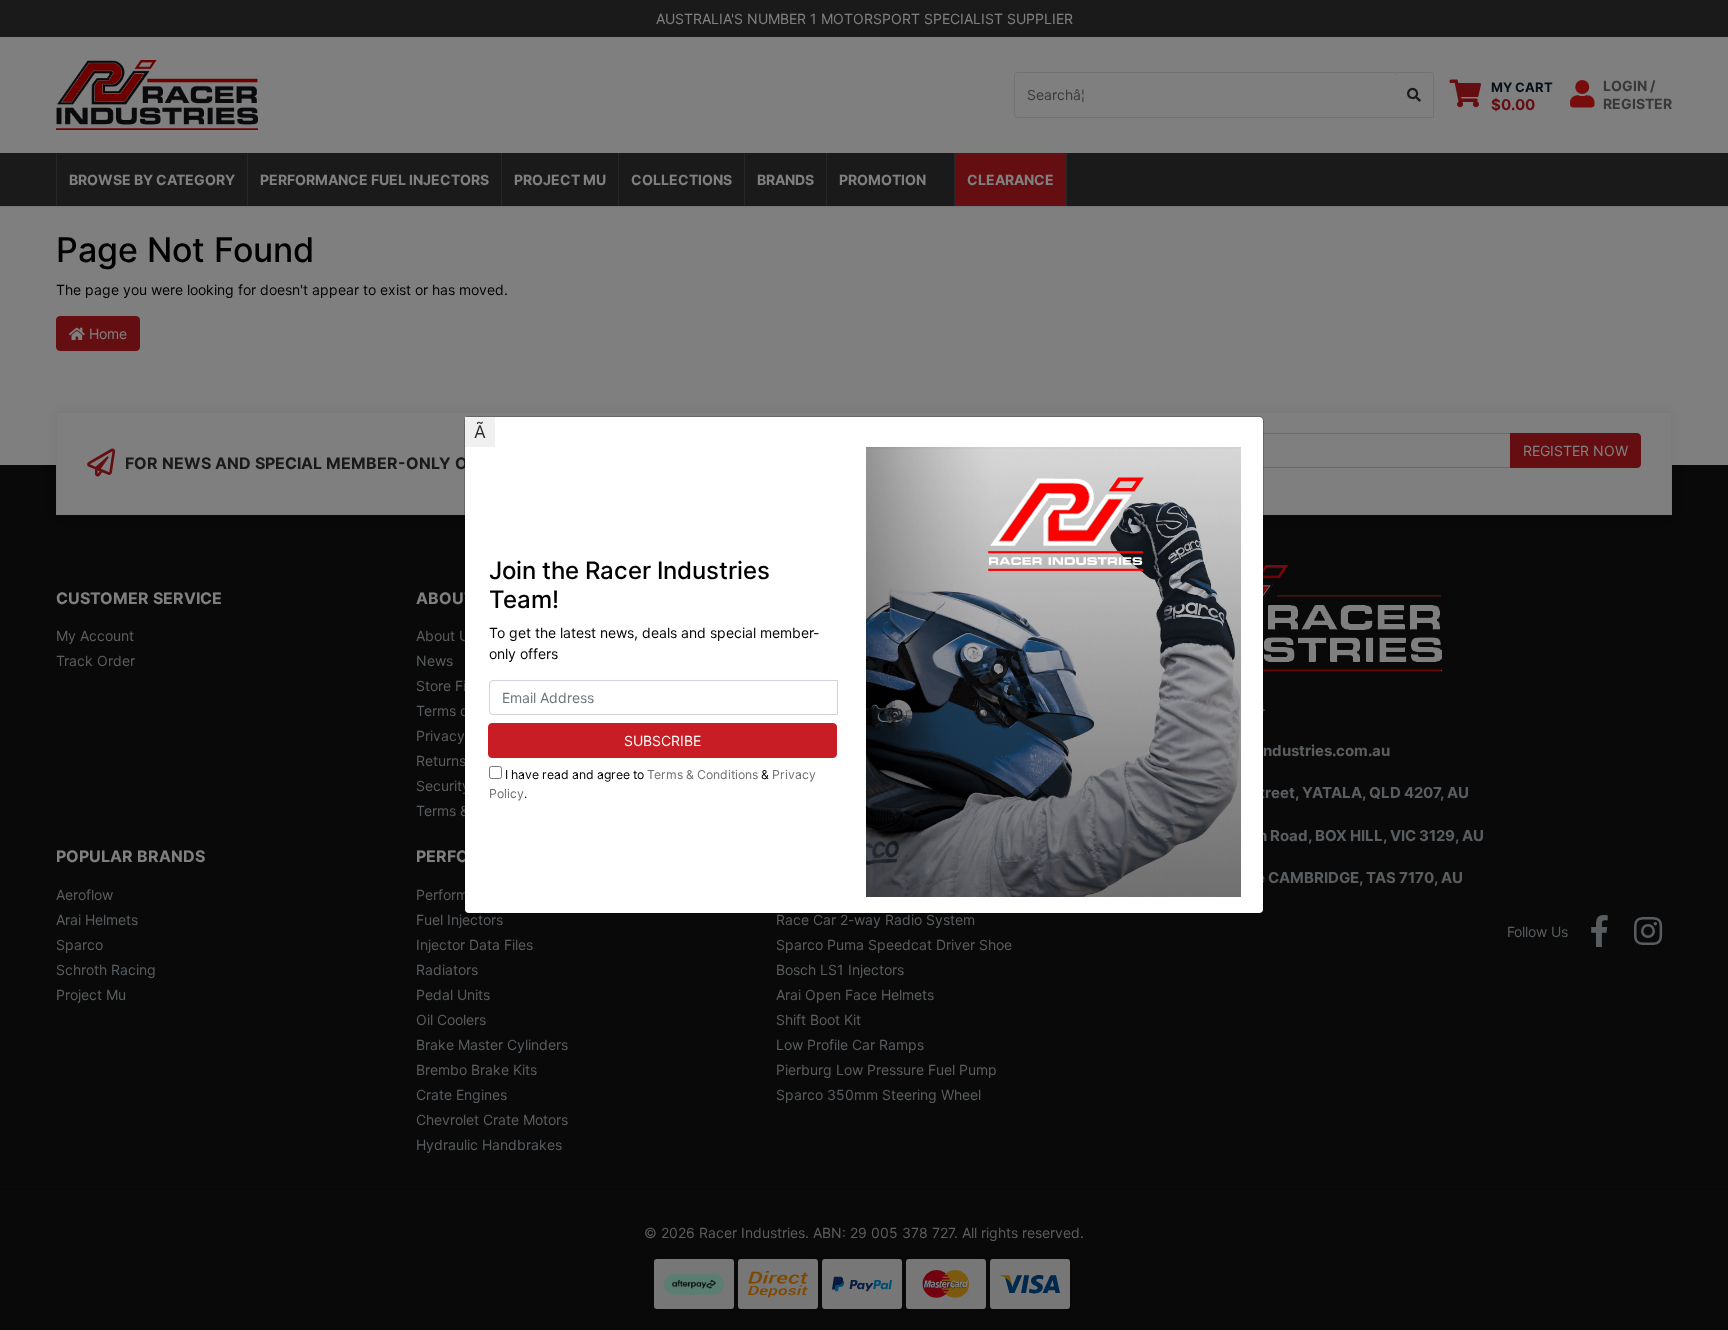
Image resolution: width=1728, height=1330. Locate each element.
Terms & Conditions (702, 774)
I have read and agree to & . (652, 783)
